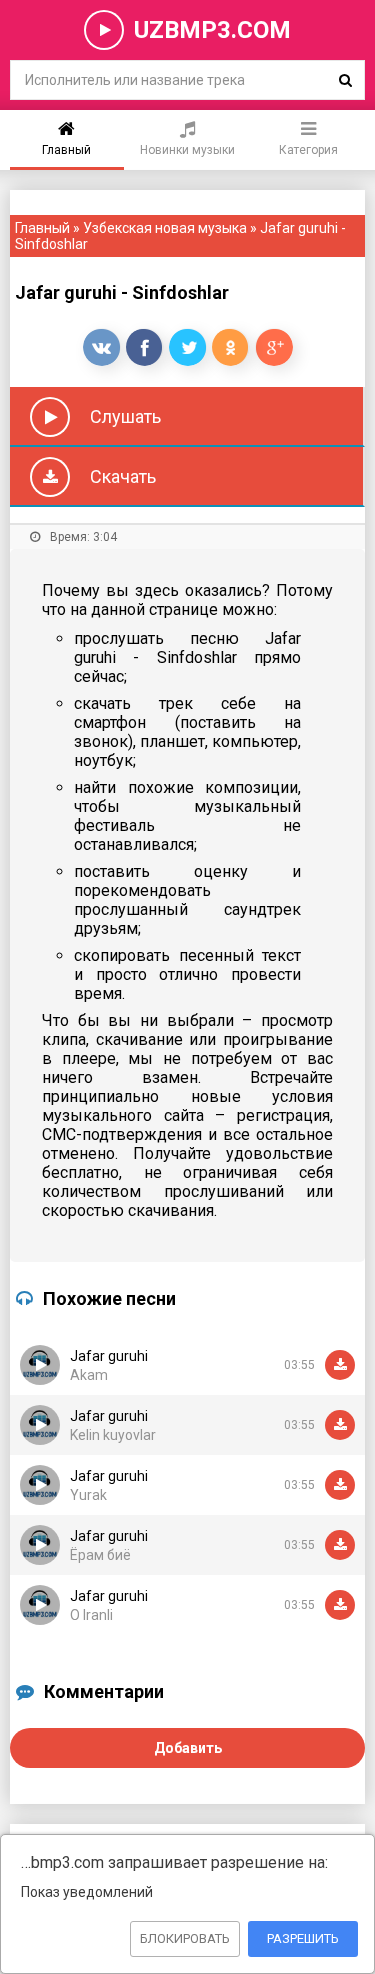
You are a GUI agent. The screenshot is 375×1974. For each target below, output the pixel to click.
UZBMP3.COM (212, 30)
